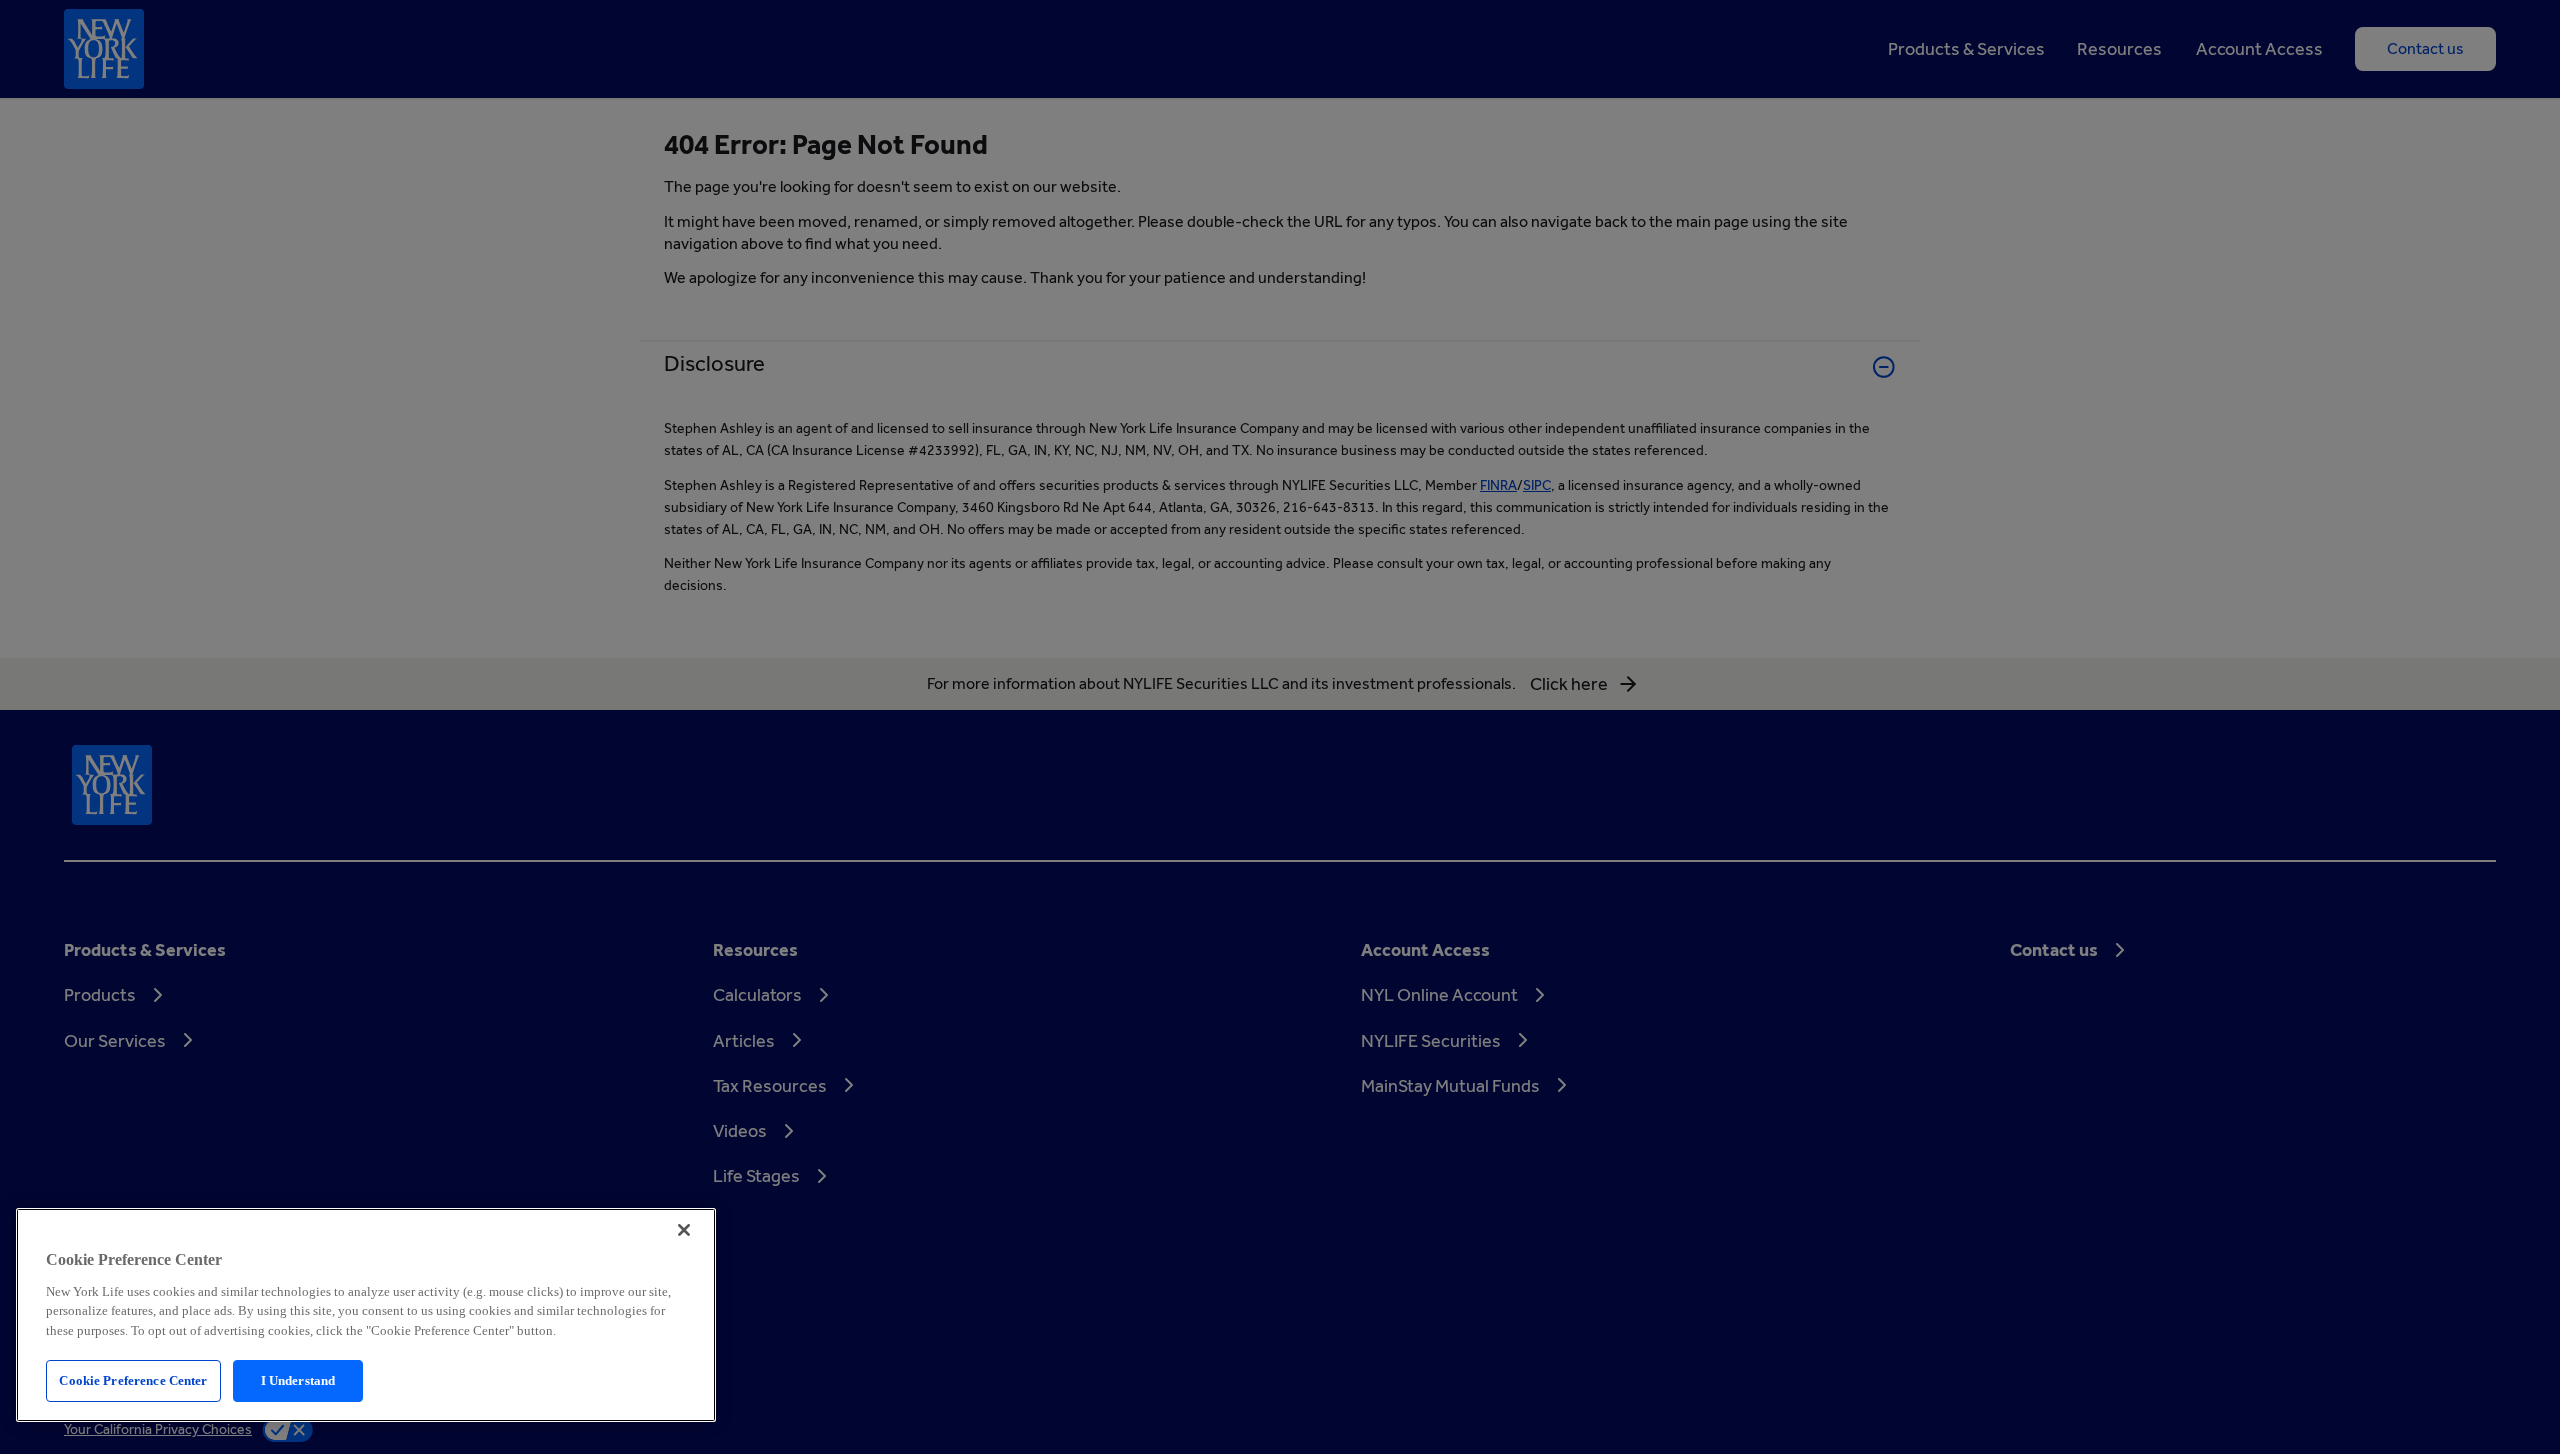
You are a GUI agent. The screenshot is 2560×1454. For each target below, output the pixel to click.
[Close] (684, 1230)
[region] (366, 1315)
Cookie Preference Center (133, 1380)
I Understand (298, 1380)
